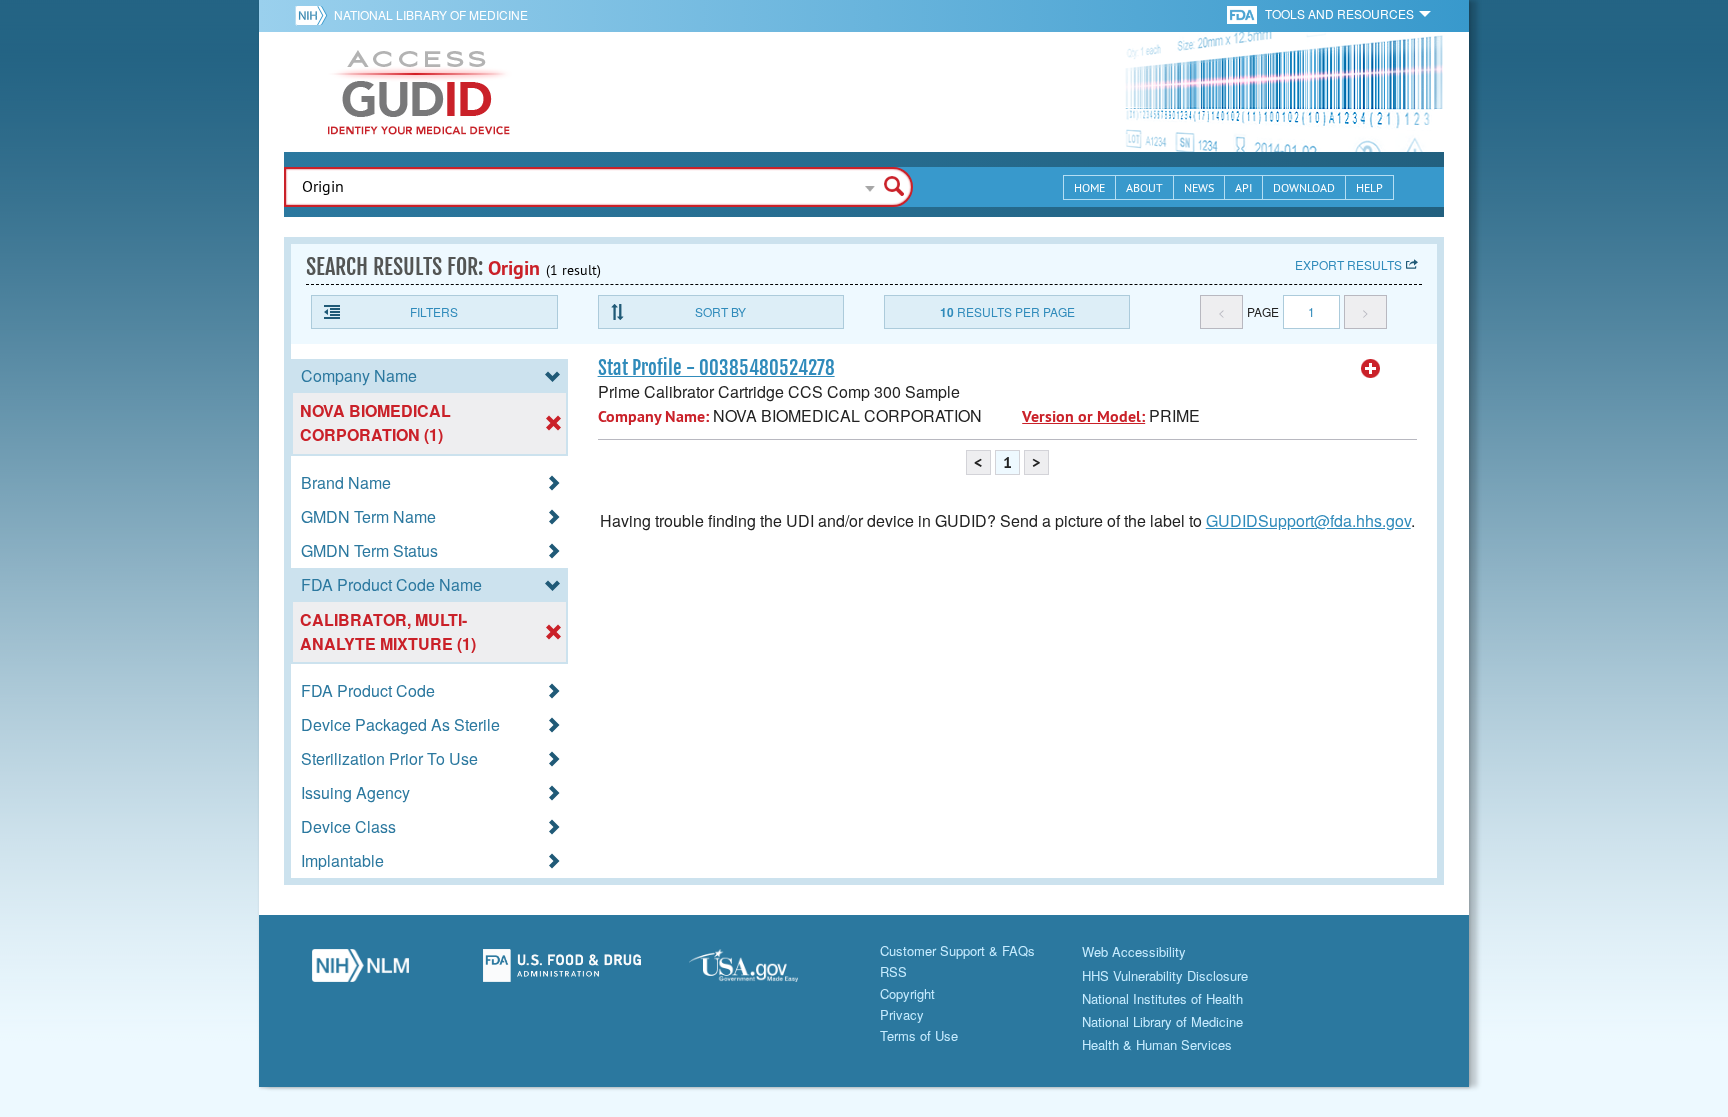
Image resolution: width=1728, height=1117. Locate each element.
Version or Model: (1083, 416)
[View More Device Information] (1371, 369)
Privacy (902, 1014)
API (1243, 187)
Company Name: (653, 416)
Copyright (907, 993)
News (1199, 187)
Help (1369, 187)
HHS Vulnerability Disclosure (1165, 975)
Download (1304, 187)
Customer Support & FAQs (957, 950)
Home (1089, 187)
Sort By (720, 311)
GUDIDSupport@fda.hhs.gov (1308, 520)
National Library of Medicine (431, 14)
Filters (434, 311)
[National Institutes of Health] (314, 15)
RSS (893, 971)
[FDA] (1243, 13)
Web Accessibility (1134, 951)
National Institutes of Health (1162, 998)
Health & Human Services (1157, 1044)
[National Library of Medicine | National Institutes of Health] (360, 971)
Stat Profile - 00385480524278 (716, 368)
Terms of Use (919, 1035)
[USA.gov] (763, 971)
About (1144, 187)
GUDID (419, 92)
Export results (1348, 264)
